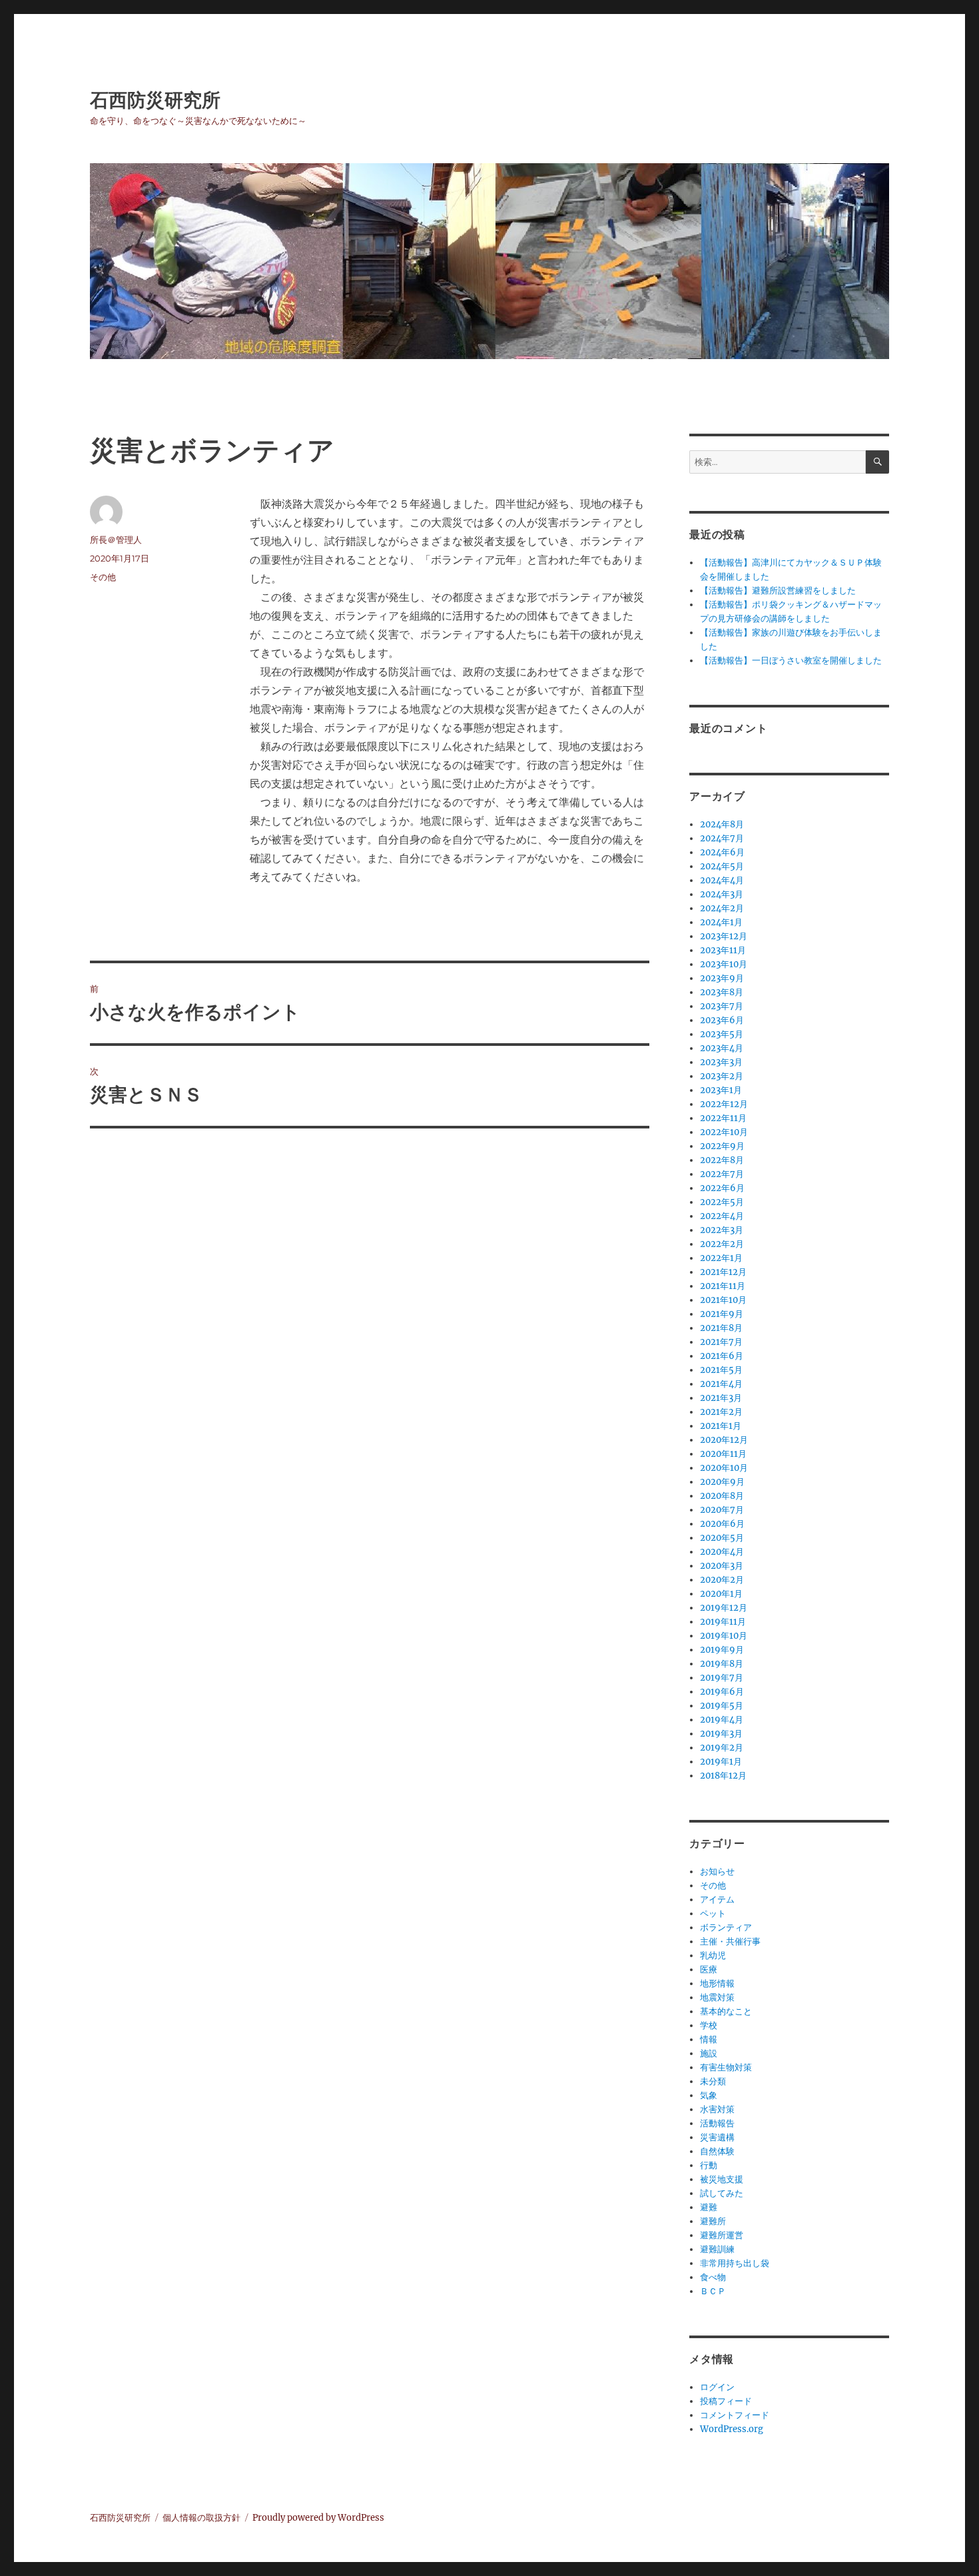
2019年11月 (723, 1622)
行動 (709, 2165)
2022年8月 (722, 1160)
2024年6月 (722, 852)
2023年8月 (722, 992)
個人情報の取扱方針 (201, 2518)
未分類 (713, 2081)
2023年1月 (721, 1090)
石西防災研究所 (155, 100)
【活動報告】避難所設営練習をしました (778, 591)
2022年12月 (724, 1104)
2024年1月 (721, 922)
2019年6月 (722, 1692)
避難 (709, 2207)
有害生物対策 (726, 2067)
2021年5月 (721, 1370)
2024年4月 (722, 880)
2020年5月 (722, 1538)
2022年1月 (721, 1258)
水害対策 (717, 2109)
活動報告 (717, 2123)
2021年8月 (721, 1328)
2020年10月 (724, 1468)
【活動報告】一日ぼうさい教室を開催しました (791, 660)
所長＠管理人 (116, 540)
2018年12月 (723, 1776)
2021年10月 (723, 1300)
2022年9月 (722, 1146)
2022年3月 (722, 1230)
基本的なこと (726, 2011)
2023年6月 (722, 1020)
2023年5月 (722, 1034)
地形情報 (717, 1983)
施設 (709, 2053)
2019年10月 (724, 1636)
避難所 (713, 2221)
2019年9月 (722, 1650)
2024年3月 (722, 894)
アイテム (717, 1900)
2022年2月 (722, 1244)
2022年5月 (722, 1202)
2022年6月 (722, 1188)
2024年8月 (722, 824)
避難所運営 (722, 2235)
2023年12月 (724, 936)
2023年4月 (722, 1048)
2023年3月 (721, 1062)
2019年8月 (722, 1664)
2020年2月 (722, 1580)
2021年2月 (721, 1412)
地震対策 (717, 1997)
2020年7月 (722, 1510)
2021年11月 (723, 1286)
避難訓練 (717, 2249)
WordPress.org (732, 2429)
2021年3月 (721, 1398)
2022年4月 (722, 1216)
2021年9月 (722, 1314)
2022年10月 (724, 1132)
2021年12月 (723, 1272)
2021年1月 (721, 1426)
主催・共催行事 (730, 1941)
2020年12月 (724, 1440)
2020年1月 (721, 1594)
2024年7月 (722, 838)
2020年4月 (722, 1552)
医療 (709, 1969)
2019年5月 (722, 1706)
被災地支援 (722, 2179)
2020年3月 (722, 1566)
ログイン (717, 2387)
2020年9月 (722, 1482)
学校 (709, 2025)
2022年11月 (723, 1118)
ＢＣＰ (713, 2291)
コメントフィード (735, 2415)
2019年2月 (722, 1748)
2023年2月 (722, 1076)
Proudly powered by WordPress (318, 2518)
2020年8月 (722, 1496)
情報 (709, 2039)
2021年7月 (721, 1342)
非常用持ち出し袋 (735, 2263)
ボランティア (726, 1928)
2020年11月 (723, 1454)
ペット (713, 1914)
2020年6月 (722, 1524)
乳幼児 (713, 1955)
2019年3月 (721, 1734)
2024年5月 (722, 866)
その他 (103, 577)
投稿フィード (726, 2401)
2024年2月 (722, 908)
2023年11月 (723, 950)
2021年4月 (721, 1384)
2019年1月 (721, 1762)
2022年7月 (722, 1174)
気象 (709, 2095)
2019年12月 (724, 1608)
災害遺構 (717, 2137)
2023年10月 (724, 964)
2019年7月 (722, 1678)
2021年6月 (722, 1356)
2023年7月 (722, 1006)
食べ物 (713, 2277)
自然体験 (717, 2151)
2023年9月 (722, 978)
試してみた (722, 2193)
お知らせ (717, 1872)
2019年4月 (722, 1720)
